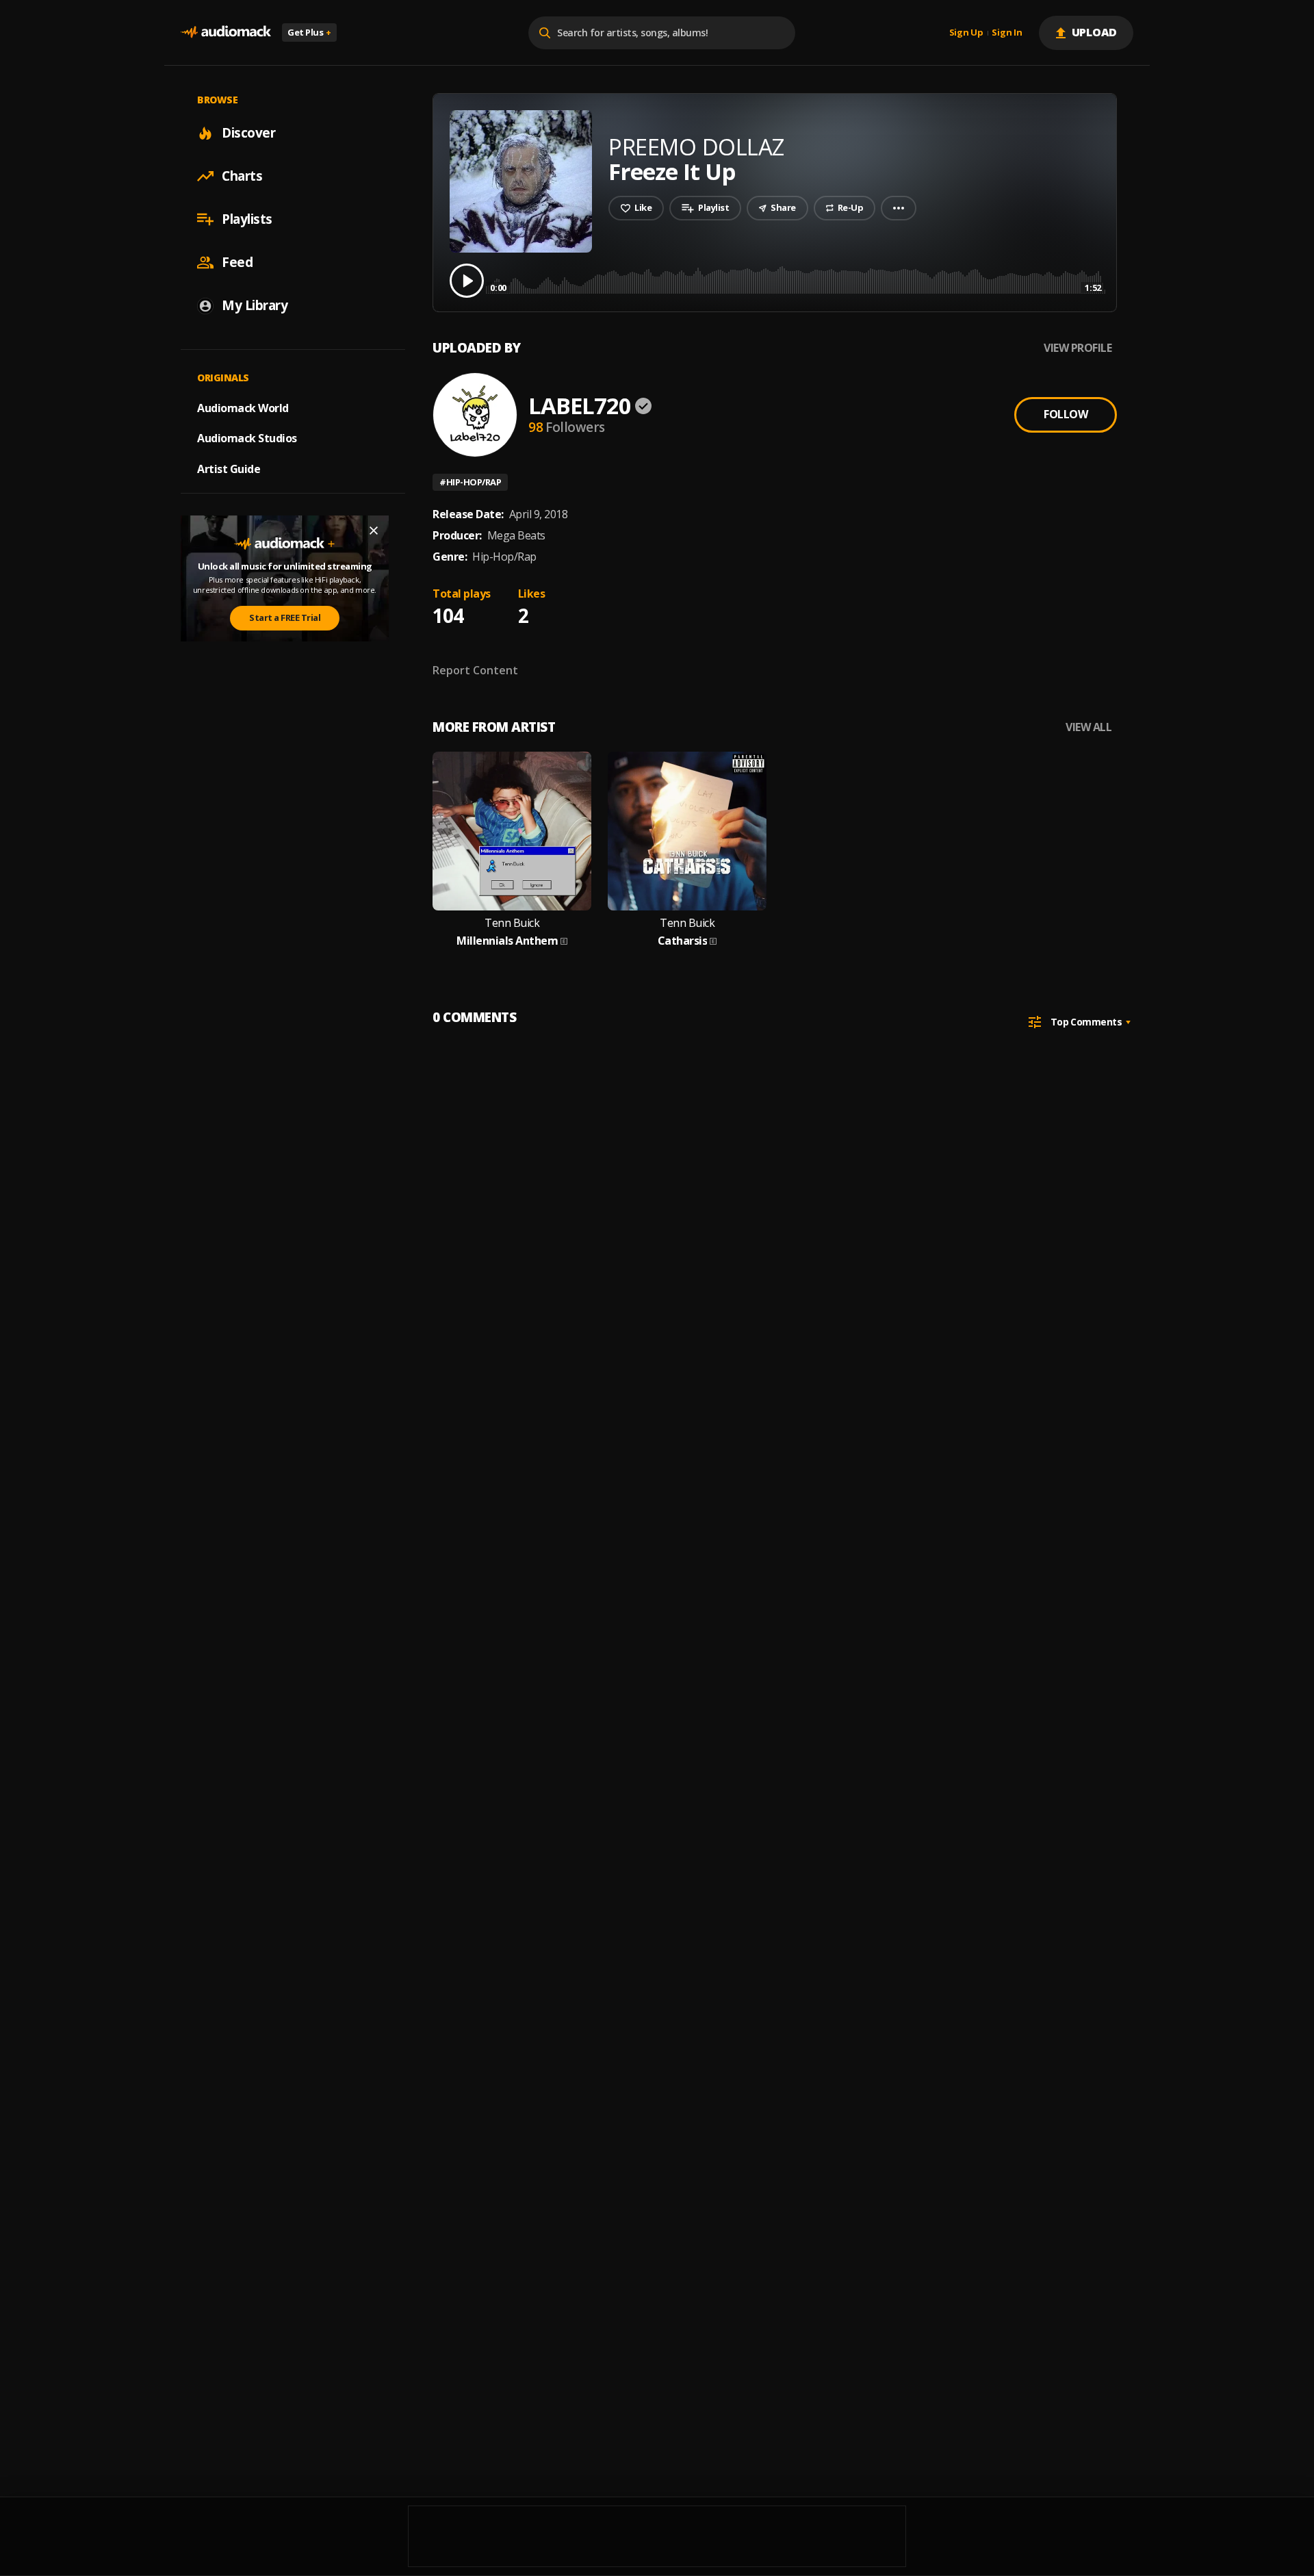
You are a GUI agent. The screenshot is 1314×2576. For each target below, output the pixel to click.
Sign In (1007, 33)
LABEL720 (580, 406)
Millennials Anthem (507, 941)
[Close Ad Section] (374, 531)
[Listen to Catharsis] (687, 831)
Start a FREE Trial (285, 617)
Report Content (475, 670)
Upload (1095, 32)
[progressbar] (796, 280)
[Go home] (226, 33)
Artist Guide (229, 469)
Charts (242, 176)
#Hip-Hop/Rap (470, 482)
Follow (1066, 414)
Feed (237, 262)
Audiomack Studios (247, 438)
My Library (255, 305)
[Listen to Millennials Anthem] (512, 831)
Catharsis (683, 941)
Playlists (247, 219)
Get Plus (309, 32)
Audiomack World (243, 407)
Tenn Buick (512, 923)
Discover (248, 133)
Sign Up (966, 33)
